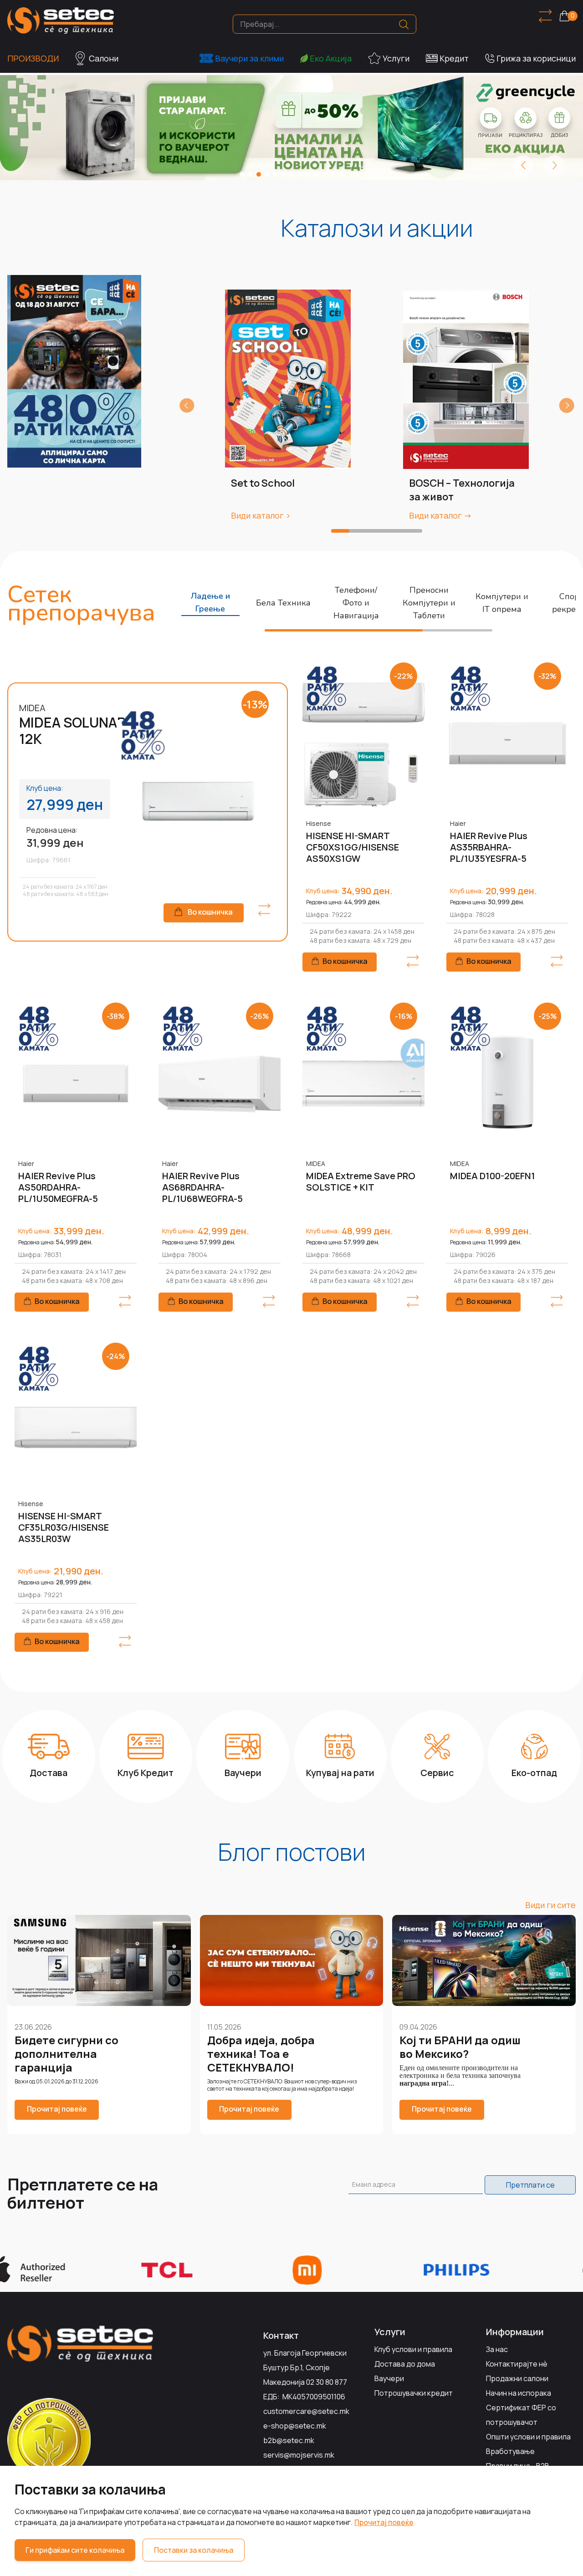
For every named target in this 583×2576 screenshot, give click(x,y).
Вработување (510, 2451)
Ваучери (389, 2378)
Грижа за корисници (536, 58)
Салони (104, 58)
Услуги (396, 58)
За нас (497, 2349)
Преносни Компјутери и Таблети (429, 603)
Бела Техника (283, 603)
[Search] (404, 24)
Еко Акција (331, 58)
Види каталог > (261, 515)
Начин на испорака (519, 2393)
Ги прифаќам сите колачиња (75, 2550)
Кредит (454, 58)
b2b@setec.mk (289, 2440)
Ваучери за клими (249, 58)
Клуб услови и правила (413, 2349)
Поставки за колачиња (194, 2550)
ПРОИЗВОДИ (33, 58)
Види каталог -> (440, 515)
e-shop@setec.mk (295, 2426)
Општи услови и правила (528, 2437)
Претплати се (530, 2185)
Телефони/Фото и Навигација (356, 603)
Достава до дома (405, 2364)
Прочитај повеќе (384, 2522)
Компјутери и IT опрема (502, 603)
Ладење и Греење (210, 602)
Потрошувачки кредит (414, 2393)
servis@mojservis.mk (299, 2455)
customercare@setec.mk (306, 2411)
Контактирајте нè (517, 2364)
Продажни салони (517, 2378)
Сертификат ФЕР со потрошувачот (521, 2415)
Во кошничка (210, 912)
